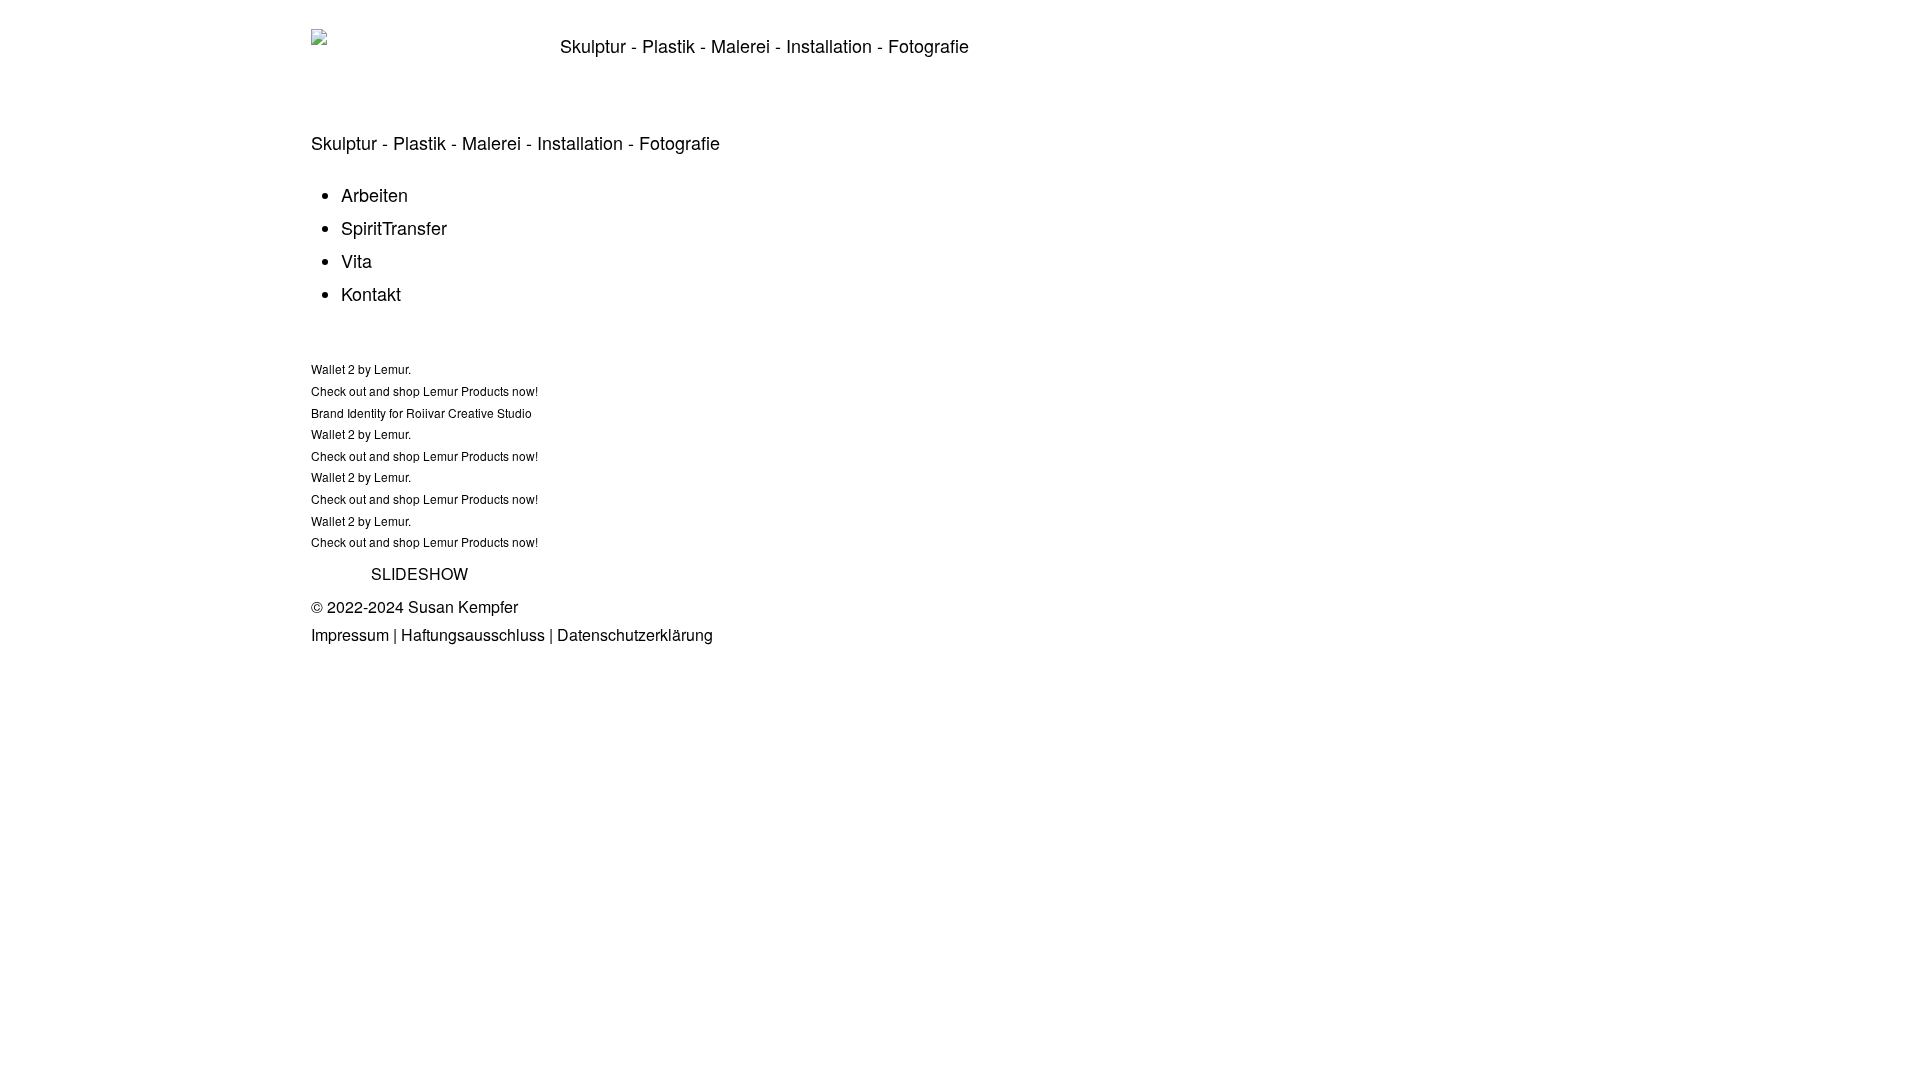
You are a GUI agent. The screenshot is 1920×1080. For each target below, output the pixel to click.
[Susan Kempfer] (420, 58)
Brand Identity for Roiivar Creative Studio (421, 412)
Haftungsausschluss (473, 634)
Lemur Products (466, 390)
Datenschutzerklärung (635, 634)
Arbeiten (374, 194)
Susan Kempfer (463, 606)
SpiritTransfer (394, 227)
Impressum (350, 634)
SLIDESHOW (419, 573)
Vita (356, 260)
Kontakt (371, 293)
